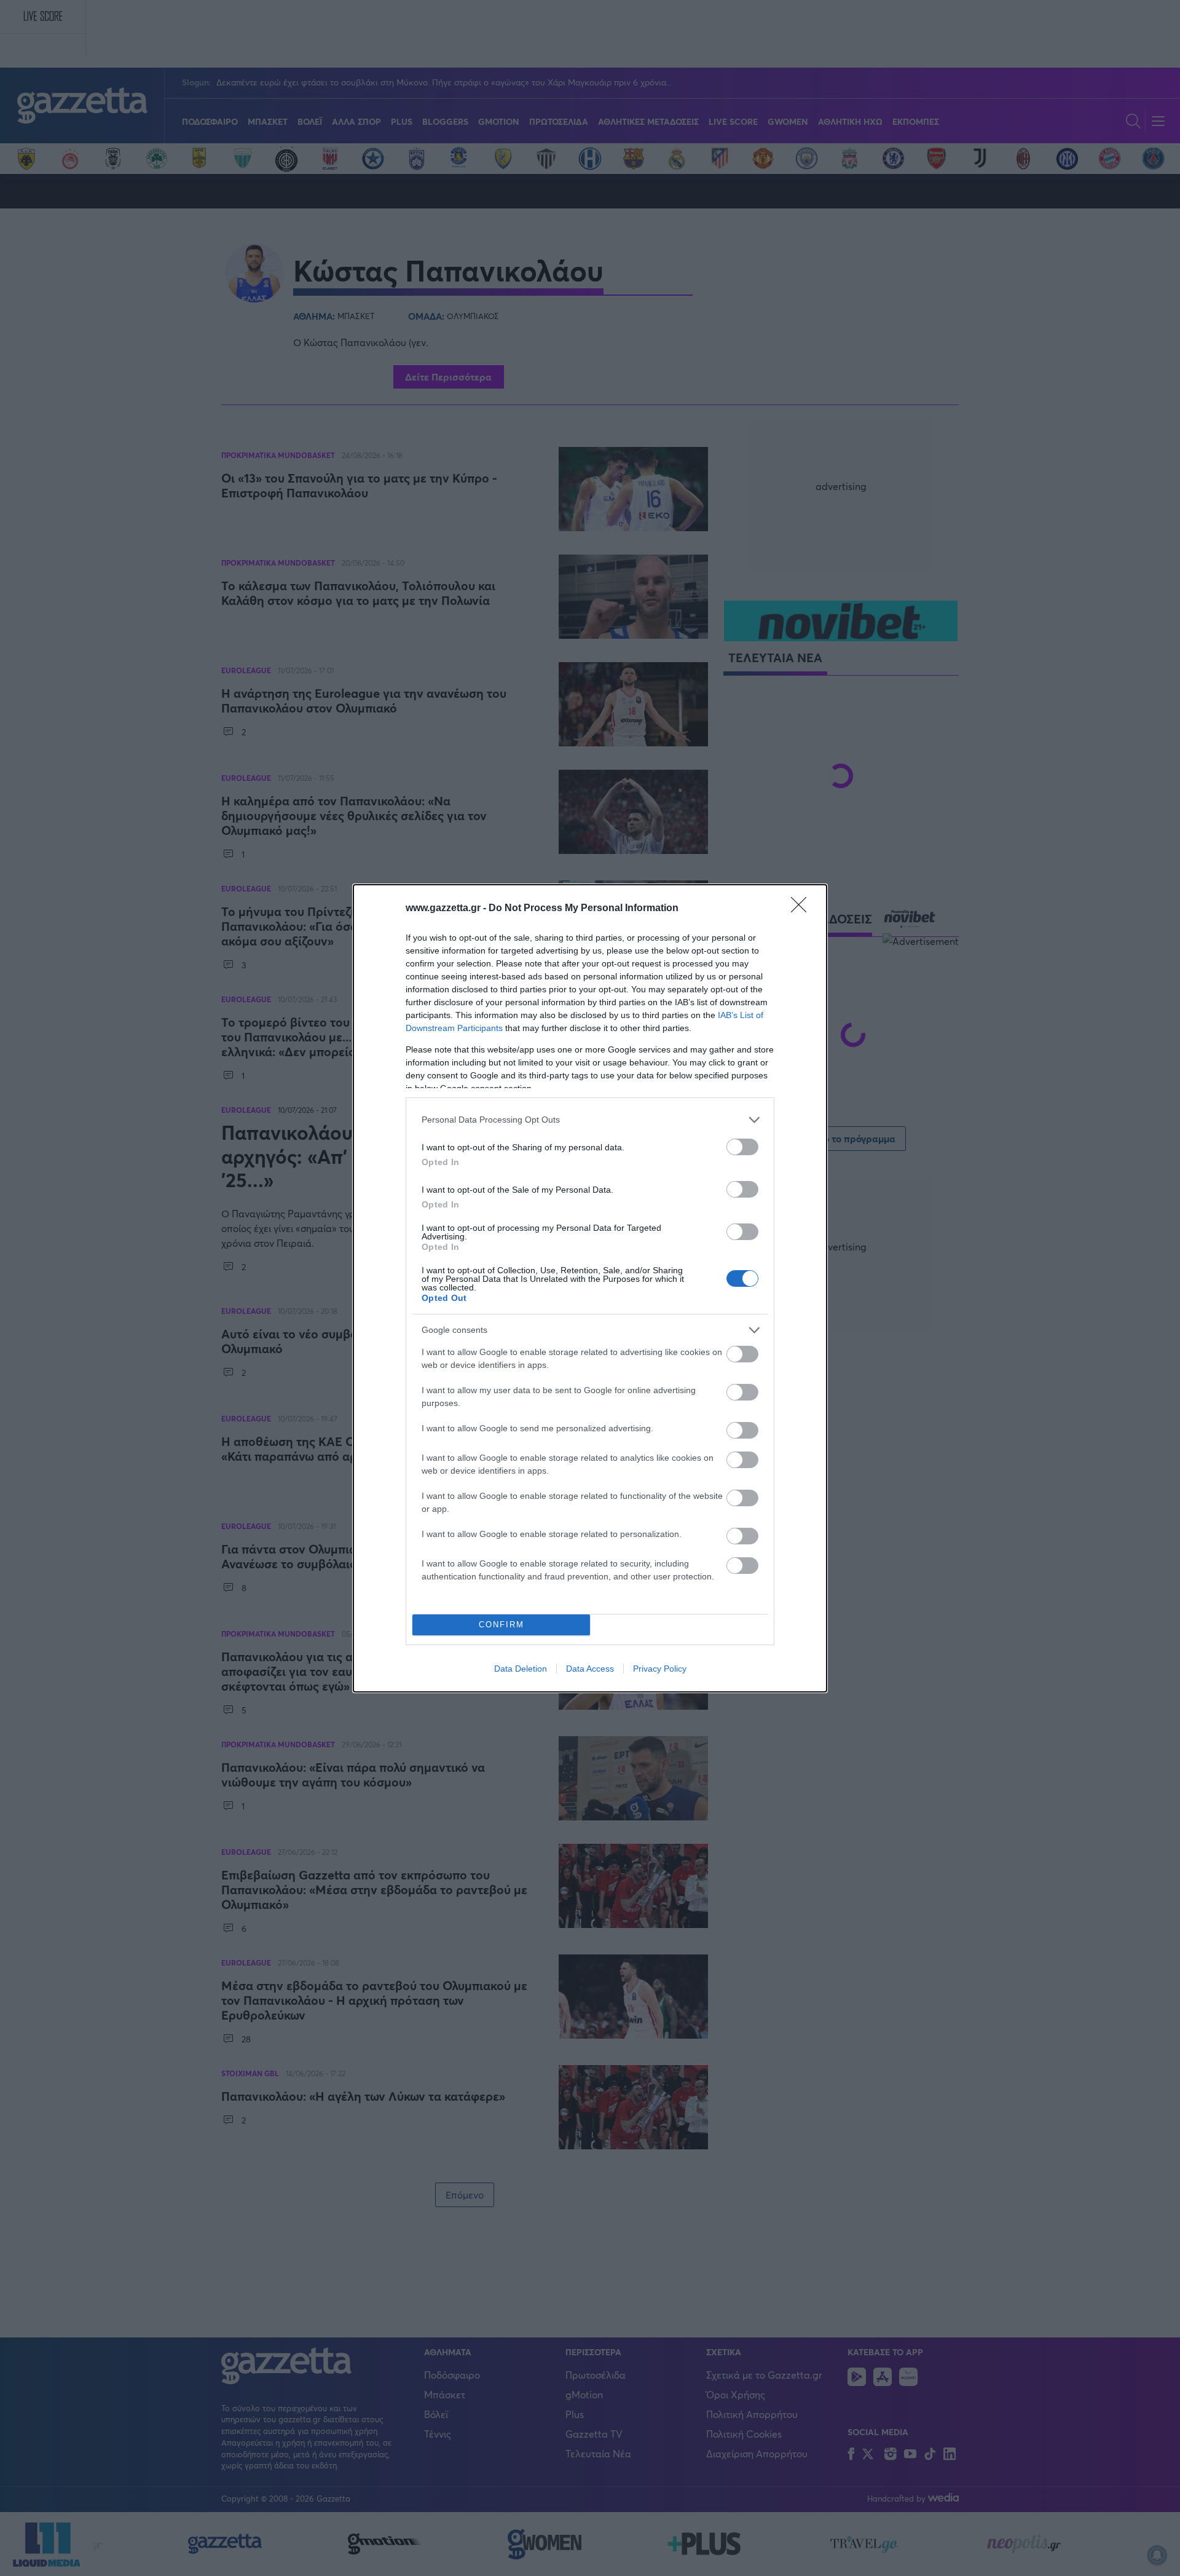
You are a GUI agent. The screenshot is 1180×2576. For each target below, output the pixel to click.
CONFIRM (502, 1625)
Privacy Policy (660, 1669)
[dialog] (590, 1288)
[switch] (742, 1147)
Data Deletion (521, 1669)
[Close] (803, 909)
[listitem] (590, 1120)
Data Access (590, 1669)
